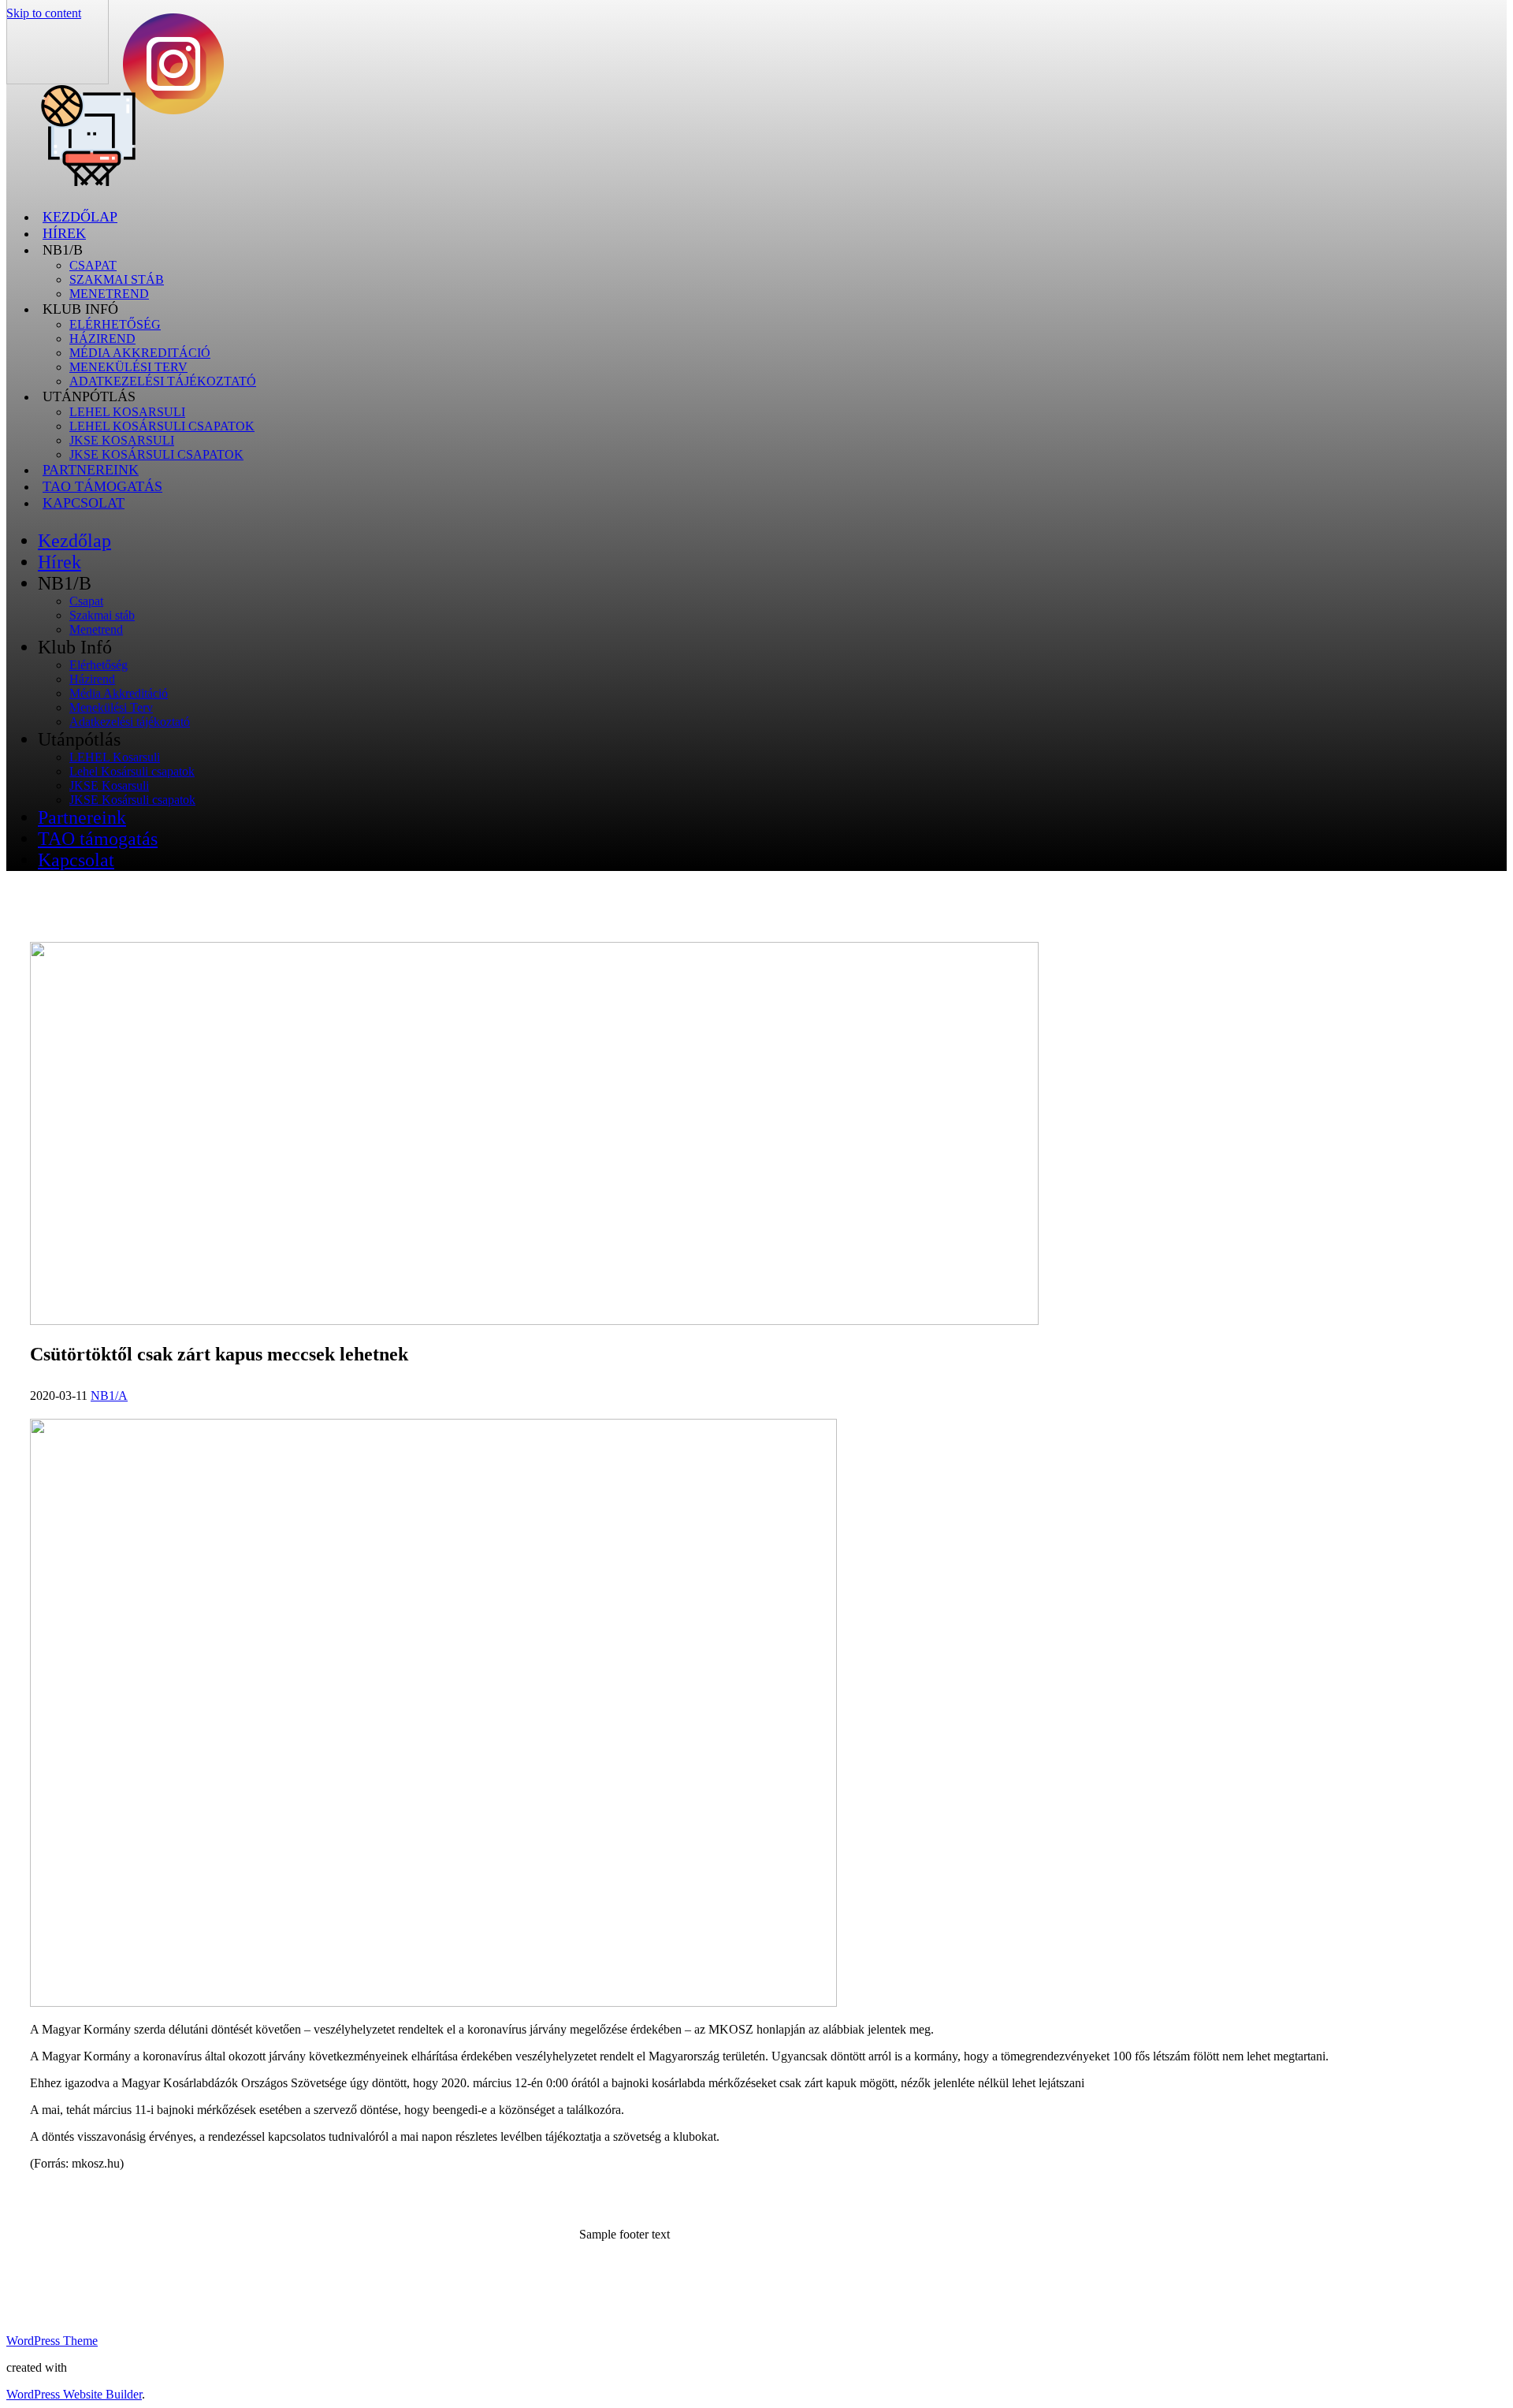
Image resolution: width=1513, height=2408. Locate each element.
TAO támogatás (102, 486)
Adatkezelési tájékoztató (163, 381)
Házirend (102, 339)
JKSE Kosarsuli (122, 440)
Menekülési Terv (128, 367)
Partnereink (91, 470)
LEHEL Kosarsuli (127, 412)
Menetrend (96, 629)
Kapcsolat (84, 503)
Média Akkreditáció (140, 353)
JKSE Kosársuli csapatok (156, 454)
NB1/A (109, 1396)
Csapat (93, 265)
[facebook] (173, 110)
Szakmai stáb (117, 279)
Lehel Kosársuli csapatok (162, 426)
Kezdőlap (80, 217)
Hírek (64, 233)
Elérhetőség (115, 324)
